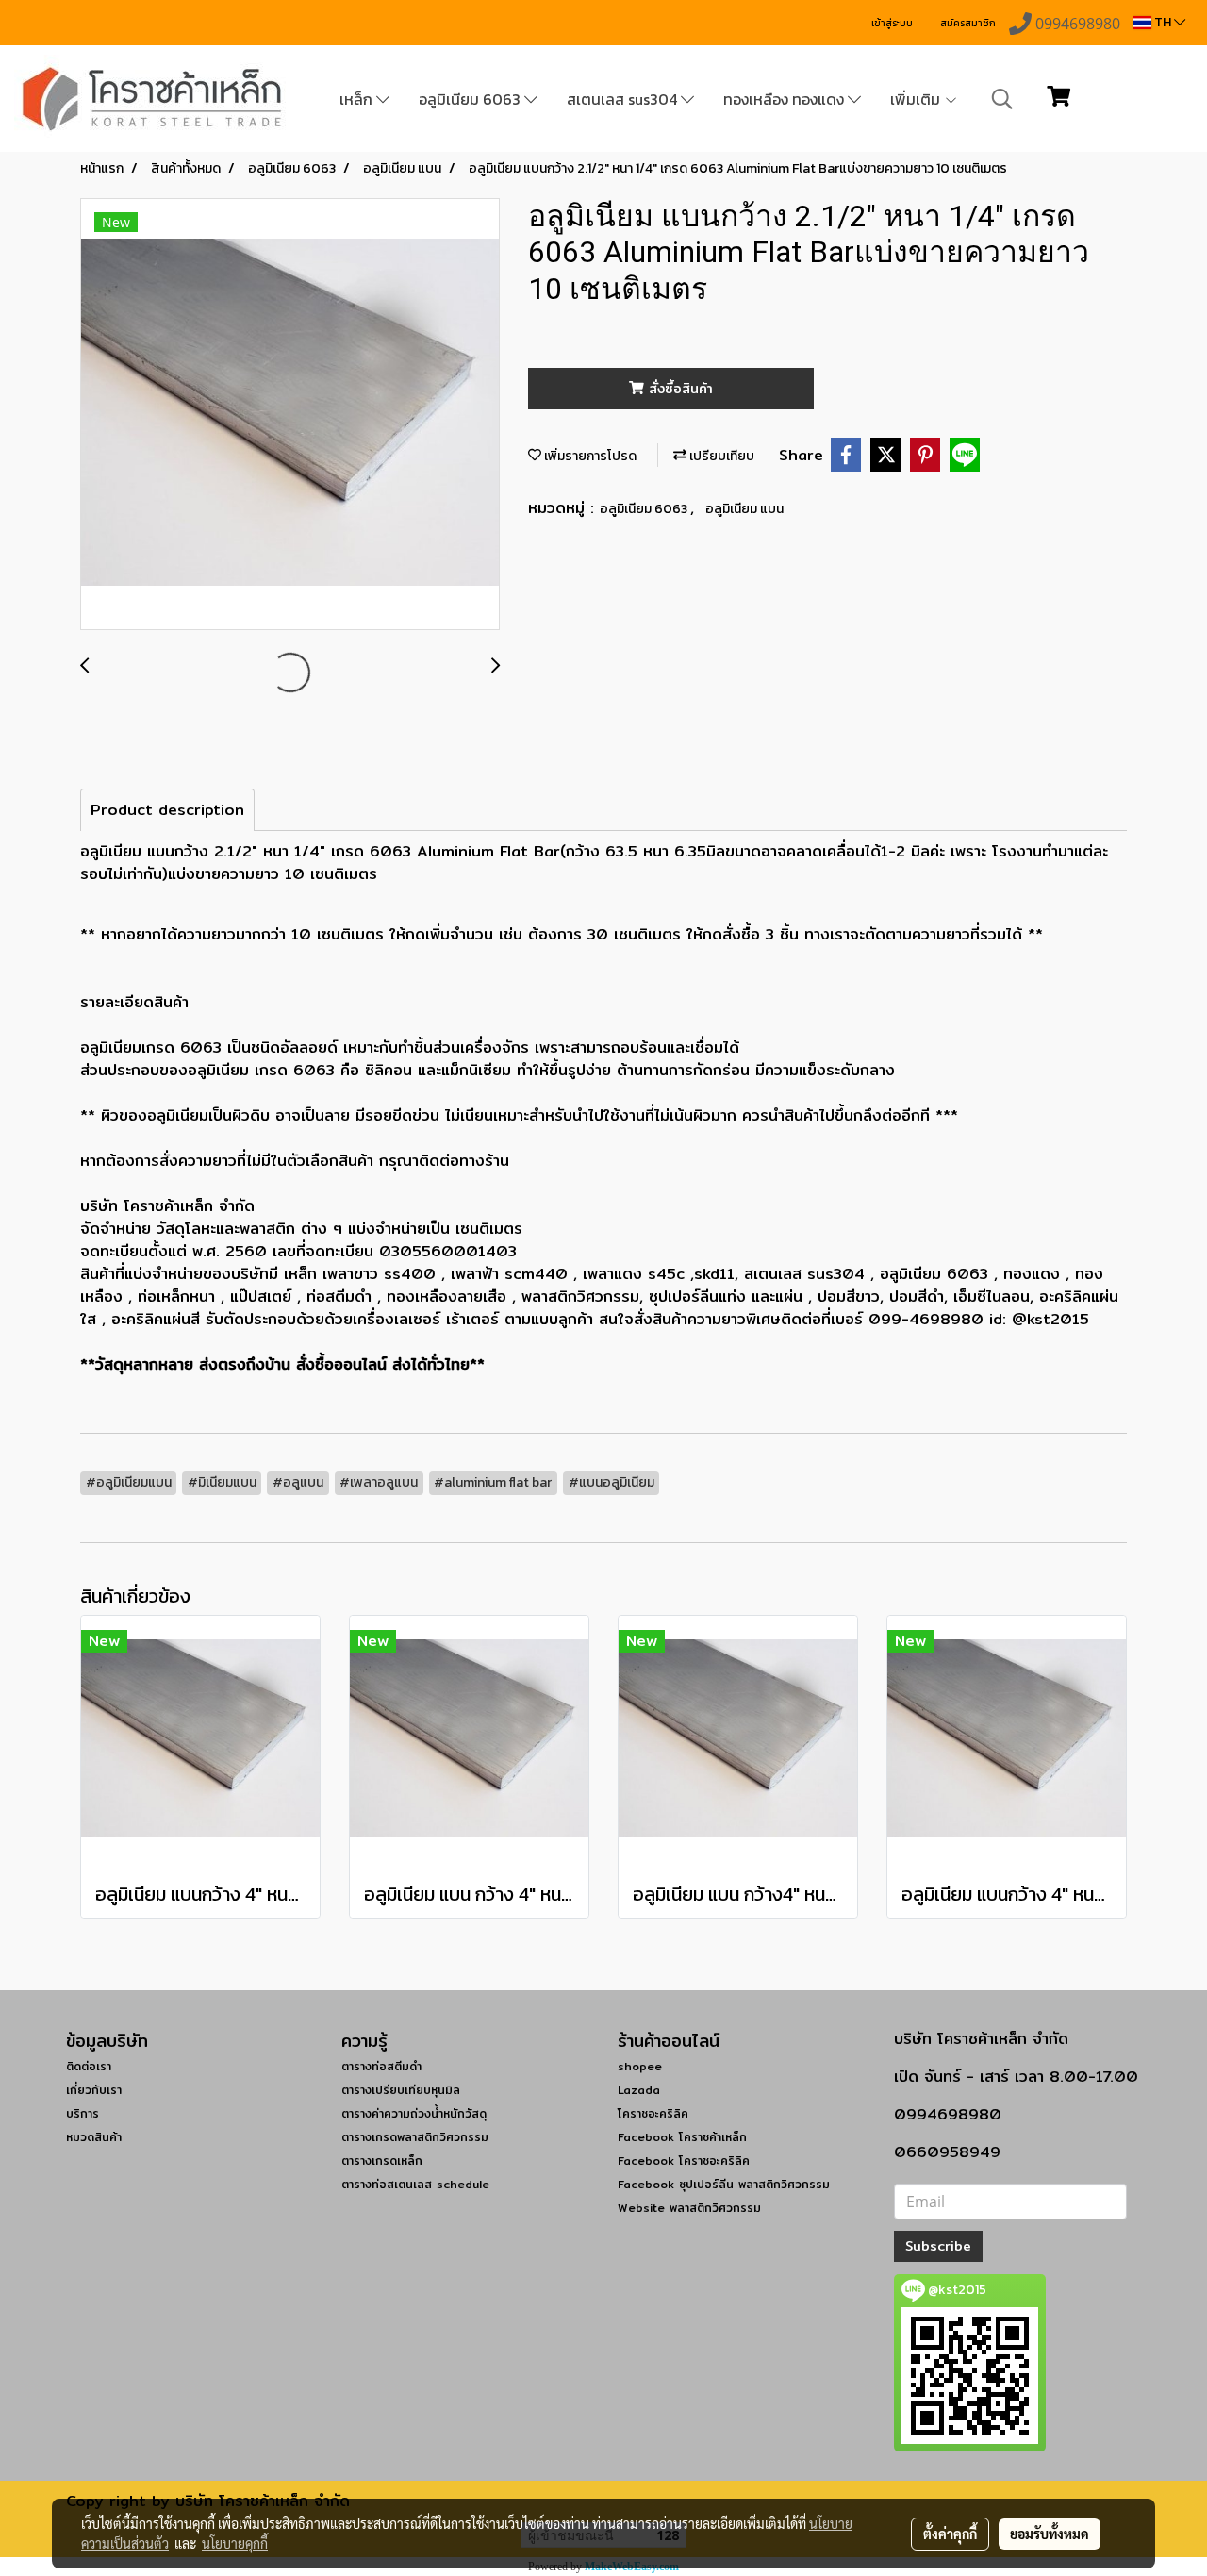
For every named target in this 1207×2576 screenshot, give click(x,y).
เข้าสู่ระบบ (892, 23)
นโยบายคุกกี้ (235, 2543)
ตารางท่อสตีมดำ (381, 2066)
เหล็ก (358, 99)
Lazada (639, 2090)
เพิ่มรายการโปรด (589, 456)
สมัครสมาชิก (968, 23)
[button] (1002, 99)
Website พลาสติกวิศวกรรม (689, 2208)
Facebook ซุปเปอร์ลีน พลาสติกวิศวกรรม (724, 2184)
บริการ (83, 2113)
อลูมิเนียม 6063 (471, 99)
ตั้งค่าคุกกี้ (950, 2534)
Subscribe (938, 2246)
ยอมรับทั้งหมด (1050, 2534)
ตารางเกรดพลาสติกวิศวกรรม (415, 2137)
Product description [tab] (167, 810)
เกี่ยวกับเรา (94, 2090)
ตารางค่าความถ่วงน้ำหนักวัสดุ (414, 2113)
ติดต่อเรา (89, 2066)
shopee (640, 2066)
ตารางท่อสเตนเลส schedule (415, 2184)
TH (1163, 22)
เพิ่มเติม (917, 99)
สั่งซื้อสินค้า (678, 389)
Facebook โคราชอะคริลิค (684, 2161)
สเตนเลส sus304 (624, 99)
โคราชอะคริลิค (653, 2113)
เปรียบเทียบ (720, 456)
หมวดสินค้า (94, 2137)
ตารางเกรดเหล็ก (382, 2161)
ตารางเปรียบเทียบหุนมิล (401, 2090)
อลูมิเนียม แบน (744, 509)
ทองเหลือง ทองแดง (785, 99)
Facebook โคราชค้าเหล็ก (682, 2137)
